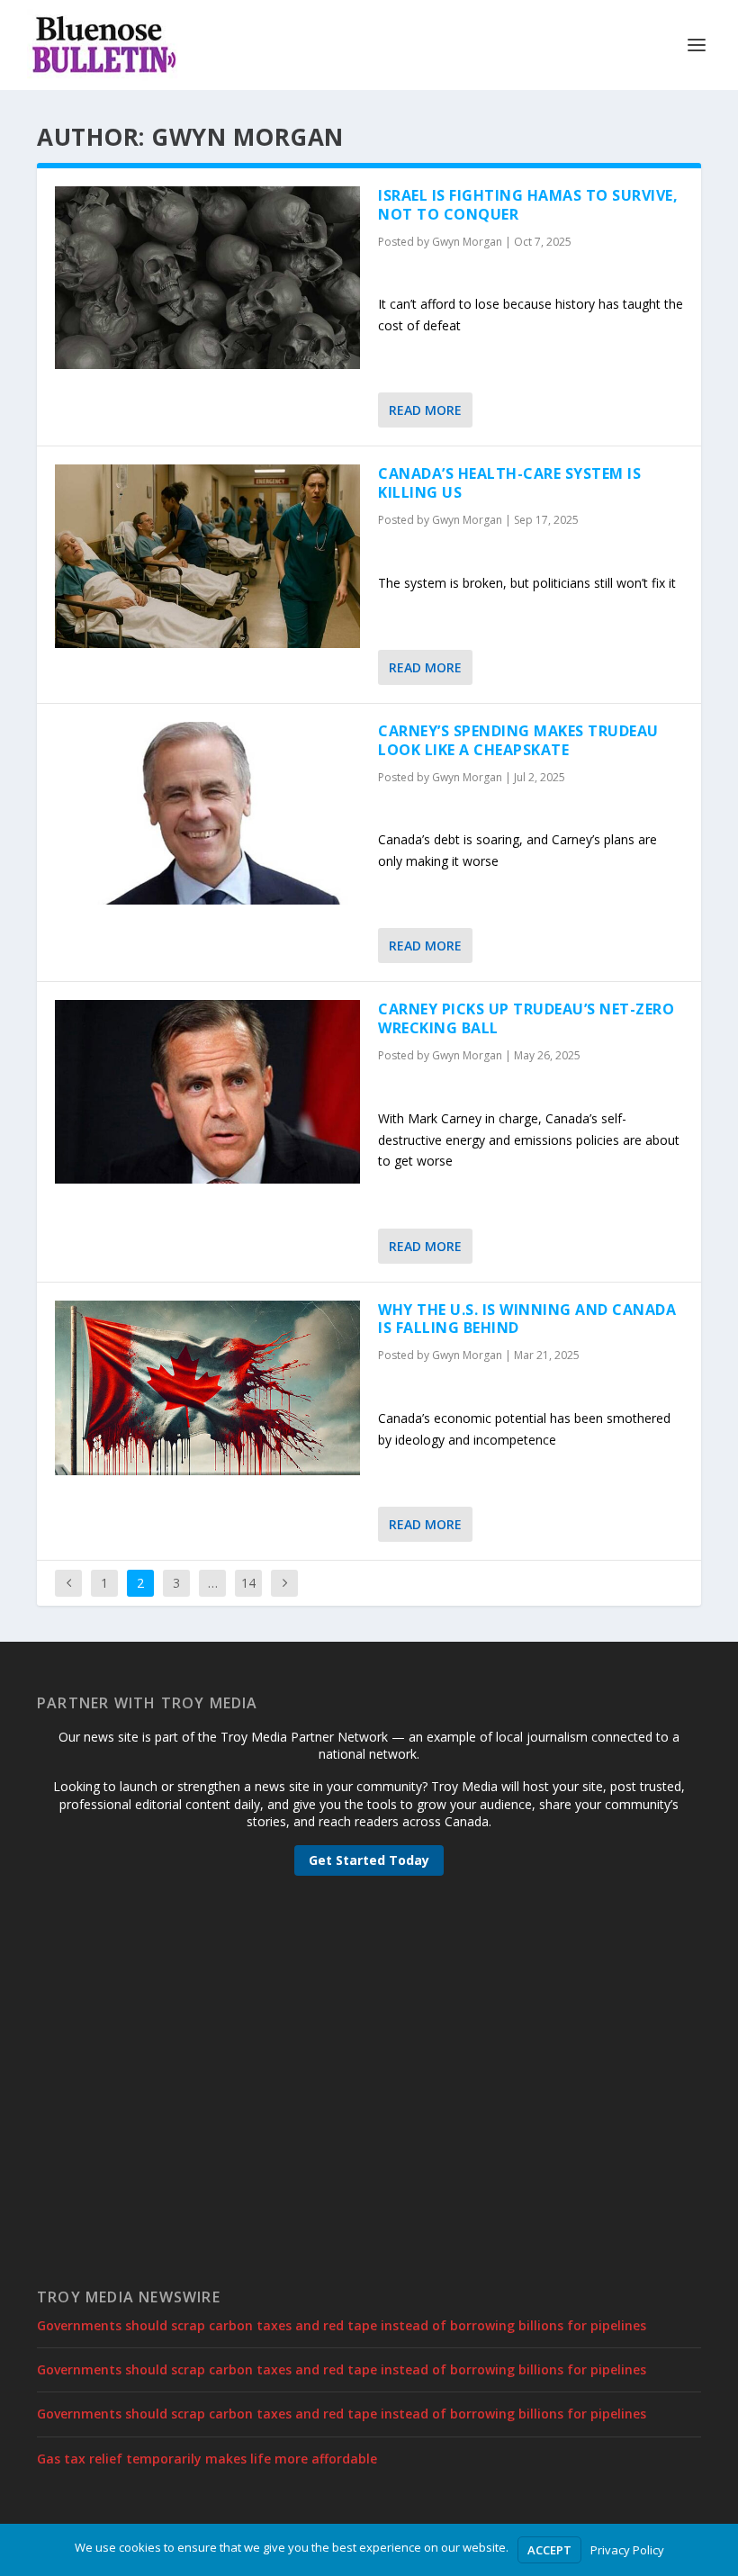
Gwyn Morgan (467, 242)
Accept (549, 2550)
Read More (425, 410)
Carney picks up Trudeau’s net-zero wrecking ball (526, 1018)
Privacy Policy (627, 2550)
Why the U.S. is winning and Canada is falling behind (527, 1319)
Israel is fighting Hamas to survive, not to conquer (528, 205)
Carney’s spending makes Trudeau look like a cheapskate (518, 740)
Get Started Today (369, 1860)
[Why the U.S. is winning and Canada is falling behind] (207, 1388)
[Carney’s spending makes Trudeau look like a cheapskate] (207, 813)
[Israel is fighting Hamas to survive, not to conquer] (207, 278)
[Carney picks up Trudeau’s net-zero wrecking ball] (207, 1091)
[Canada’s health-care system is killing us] (207, 556)
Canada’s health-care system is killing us (509, 483)
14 (248, 1583)
